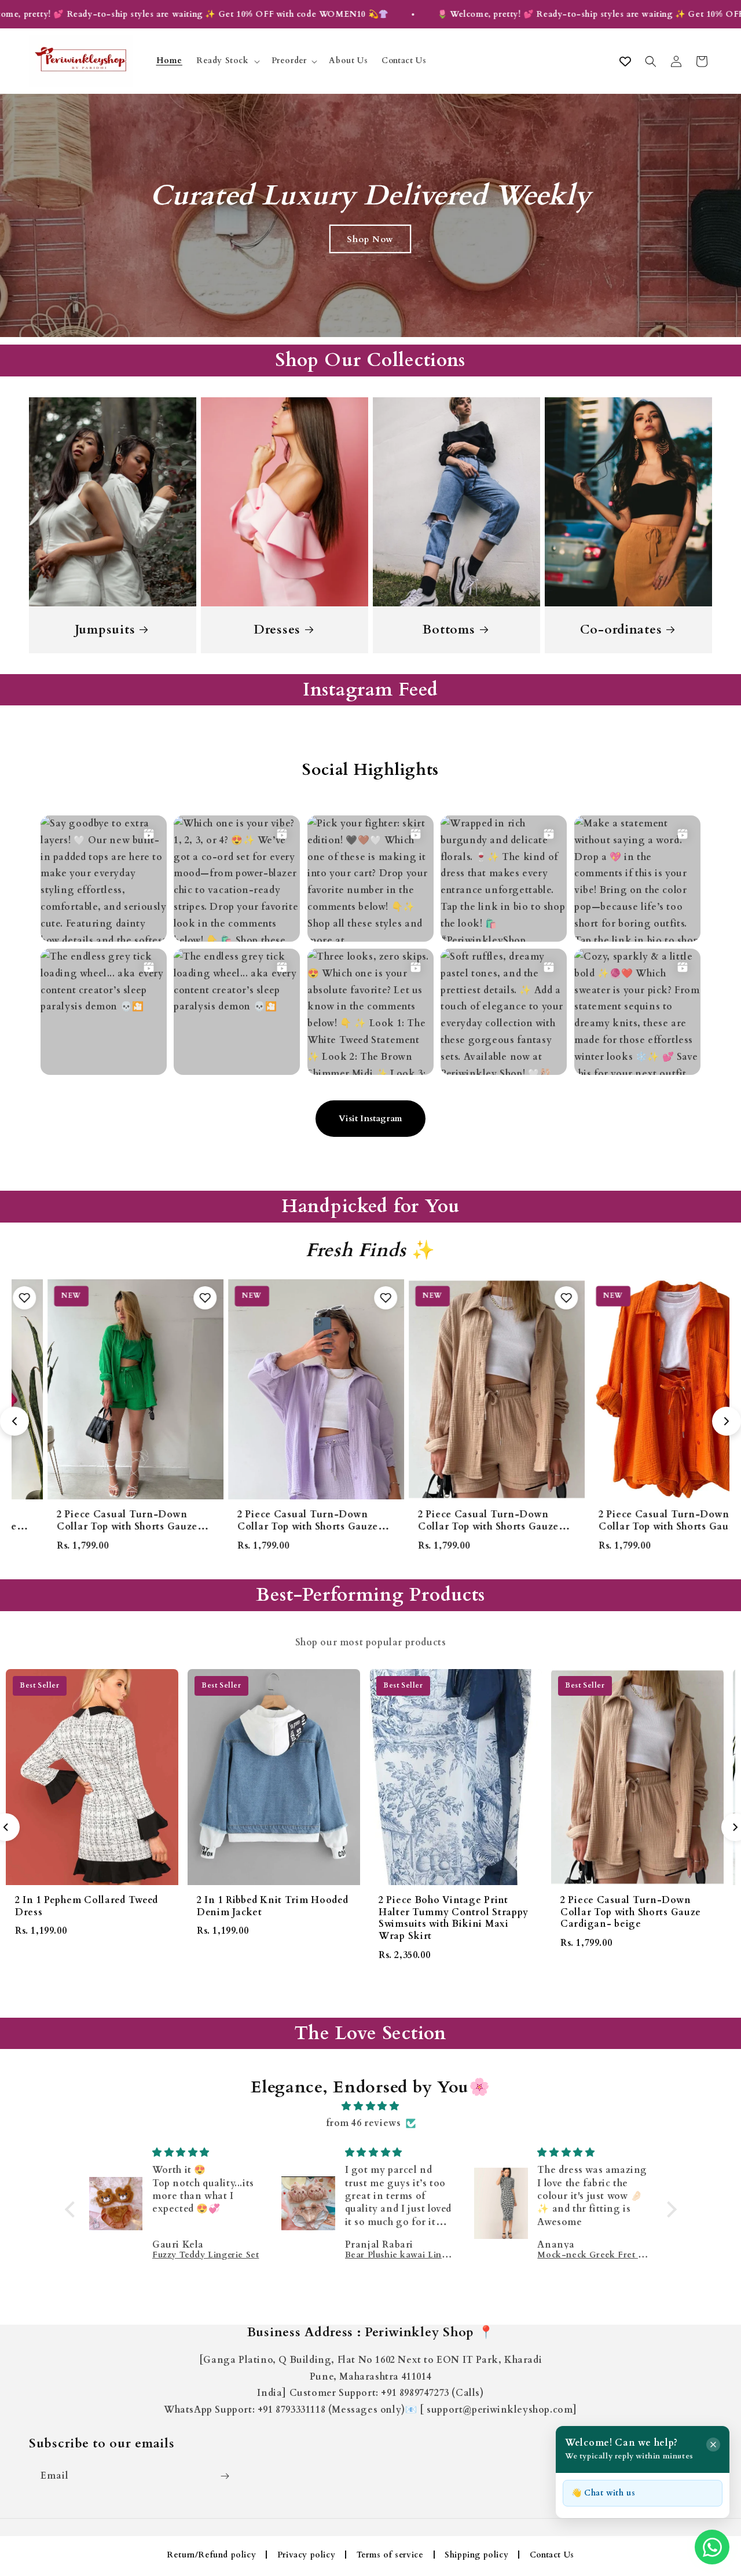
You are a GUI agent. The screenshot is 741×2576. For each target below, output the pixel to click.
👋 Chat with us (603, 2493)
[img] (371, 2106)
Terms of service (390, 2555)
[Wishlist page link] (625, 61)
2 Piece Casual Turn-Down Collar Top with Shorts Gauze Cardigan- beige (272, 1527)
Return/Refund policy (211, 2555)
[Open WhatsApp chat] (712, 2547)
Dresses (277, 630)
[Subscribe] (225, 2476)
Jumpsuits (105, 630)
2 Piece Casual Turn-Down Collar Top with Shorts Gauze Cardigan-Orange (452, 1527)
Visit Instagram (370, 1118)
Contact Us (552, 2555)
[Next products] (727, 1421)
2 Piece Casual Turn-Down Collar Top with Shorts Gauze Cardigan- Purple (91, 1527)
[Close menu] (713, 2445)
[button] (227, 61)
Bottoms (449, 630)
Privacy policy (306, 2555)
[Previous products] (14, 1421)
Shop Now (370, 239)
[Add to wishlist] (169, 1298)
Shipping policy (476, 2555)
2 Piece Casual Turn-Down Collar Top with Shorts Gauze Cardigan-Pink (633, 1527)
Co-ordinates (621, 630)
